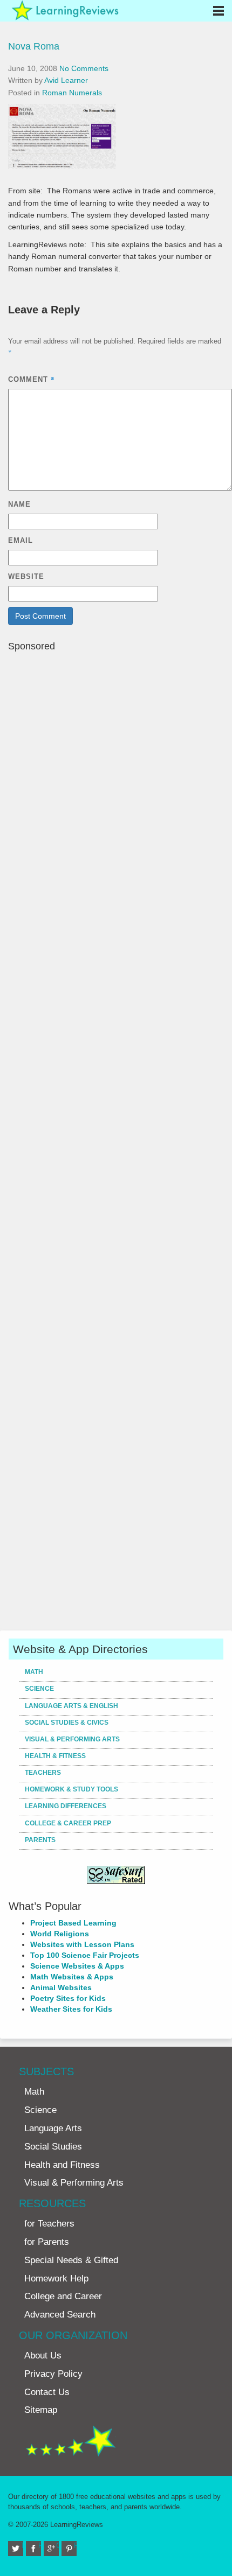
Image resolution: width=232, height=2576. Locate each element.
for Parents (47, 2242)
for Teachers (49, 2224)
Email (21, 540)
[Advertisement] (116, 1140)
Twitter (22, 2546)
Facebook (40, 2546)
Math (34, 1672)
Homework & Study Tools (71, 1789)
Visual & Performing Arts (72, 1739)
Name (19, 504)
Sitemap (41, 2410)
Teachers (43, 1773)
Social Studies (53, 2147)
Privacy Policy (53, 2374)
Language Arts (53, 2128)
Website (26, 576)
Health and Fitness (62, 2165)
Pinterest (75, 2546)
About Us (43, 2355)
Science (39, 1689)
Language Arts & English (71, 1706)
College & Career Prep (68, 1823)
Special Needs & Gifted (71, 2260)
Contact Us (47, 2392)
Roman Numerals (72, 93)
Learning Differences (66, 1806)
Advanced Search (60, 2315)
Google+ (57, 2546)
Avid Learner (66, 80)
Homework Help (56, 2278)
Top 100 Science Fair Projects (85, 1955)
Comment (32, 379)
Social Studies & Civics (67, 1723)
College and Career (63, 2296)
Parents (40, 1840)
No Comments (84, 68)
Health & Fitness (55, 1756)
